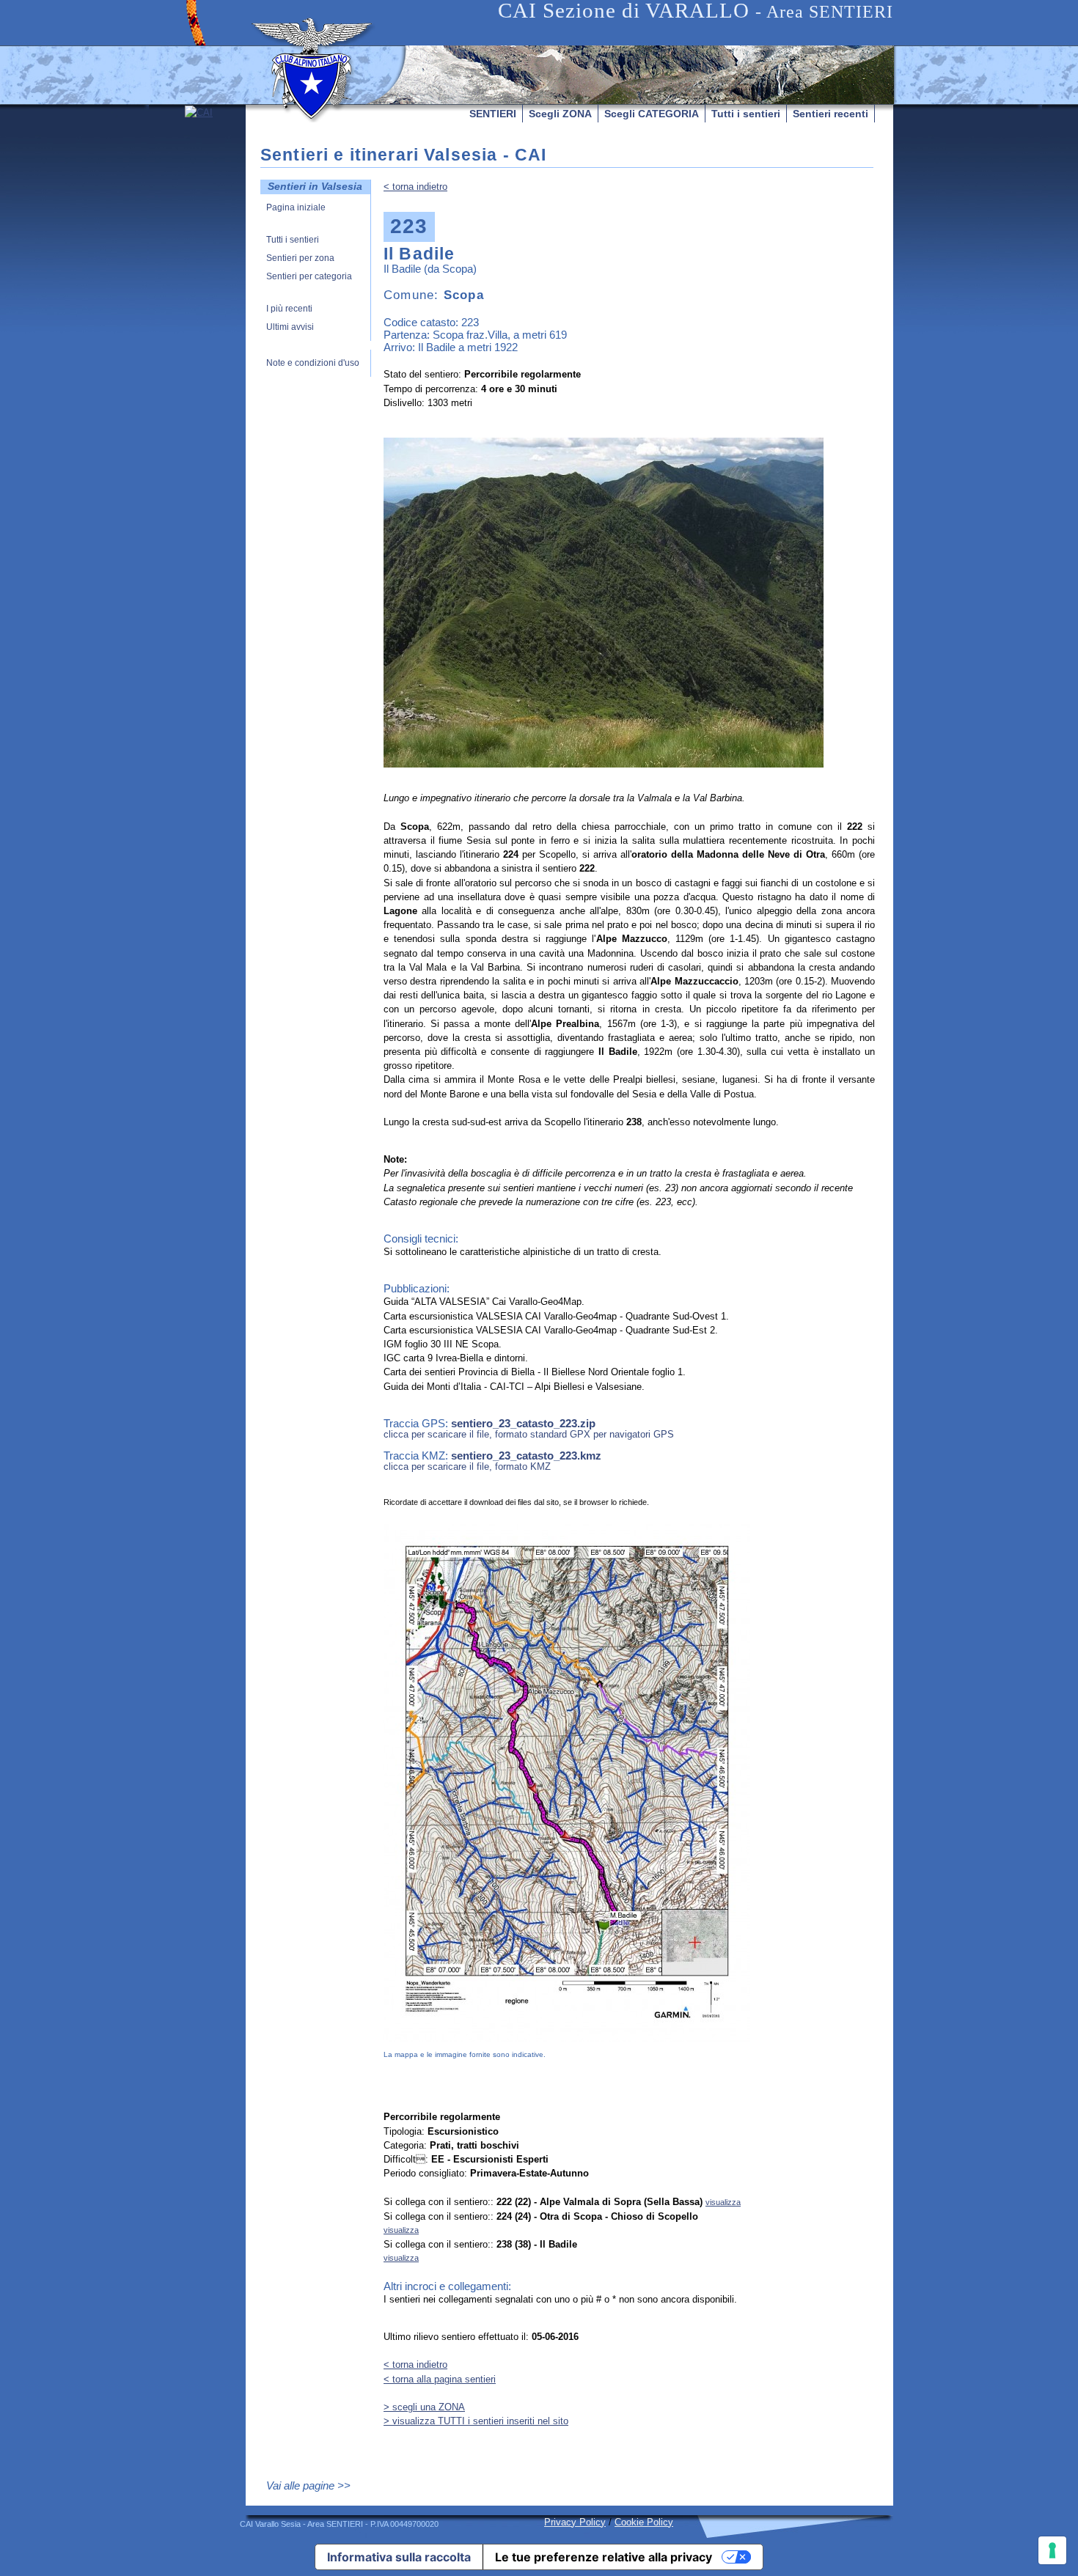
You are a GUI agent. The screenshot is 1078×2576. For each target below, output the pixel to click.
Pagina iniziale (296, 208)
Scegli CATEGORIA (652, 114)
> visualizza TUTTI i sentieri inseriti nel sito (476, 2421)
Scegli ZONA (560, 114)
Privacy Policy (575, 2522)
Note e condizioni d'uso (313, 363)
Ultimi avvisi (290, 327)
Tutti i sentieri (746, 114)
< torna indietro (415, 187)
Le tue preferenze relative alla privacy (604, 2557)
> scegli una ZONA (424, 2407)
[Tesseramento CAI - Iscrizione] (215, 243)
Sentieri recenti (830, 114)
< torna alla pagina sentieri (440, 2379)
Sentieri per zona (300, 258)
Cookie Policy (644, 2522)
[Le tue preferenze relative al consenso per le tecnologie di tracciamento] (1052, 2550)
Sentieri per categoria (309, 277)
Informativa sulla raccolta (399, 2557)
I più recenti (289, 309)
